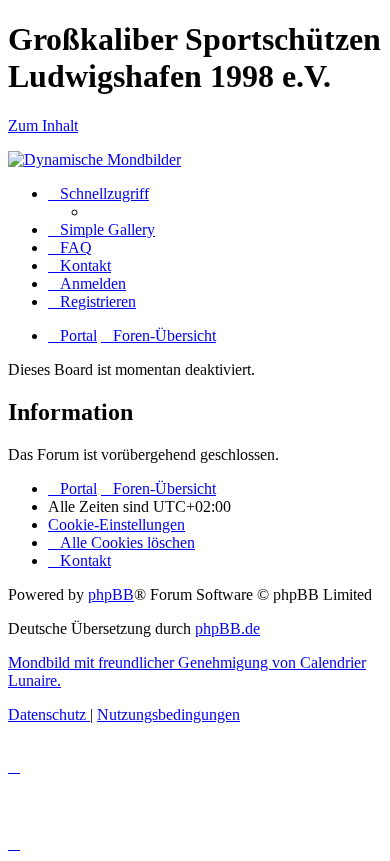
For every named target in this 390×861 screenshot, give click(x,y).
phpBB (111, 594)
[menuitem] (101, 229)
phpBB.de (227, 628)
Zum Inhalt (43, 125)
